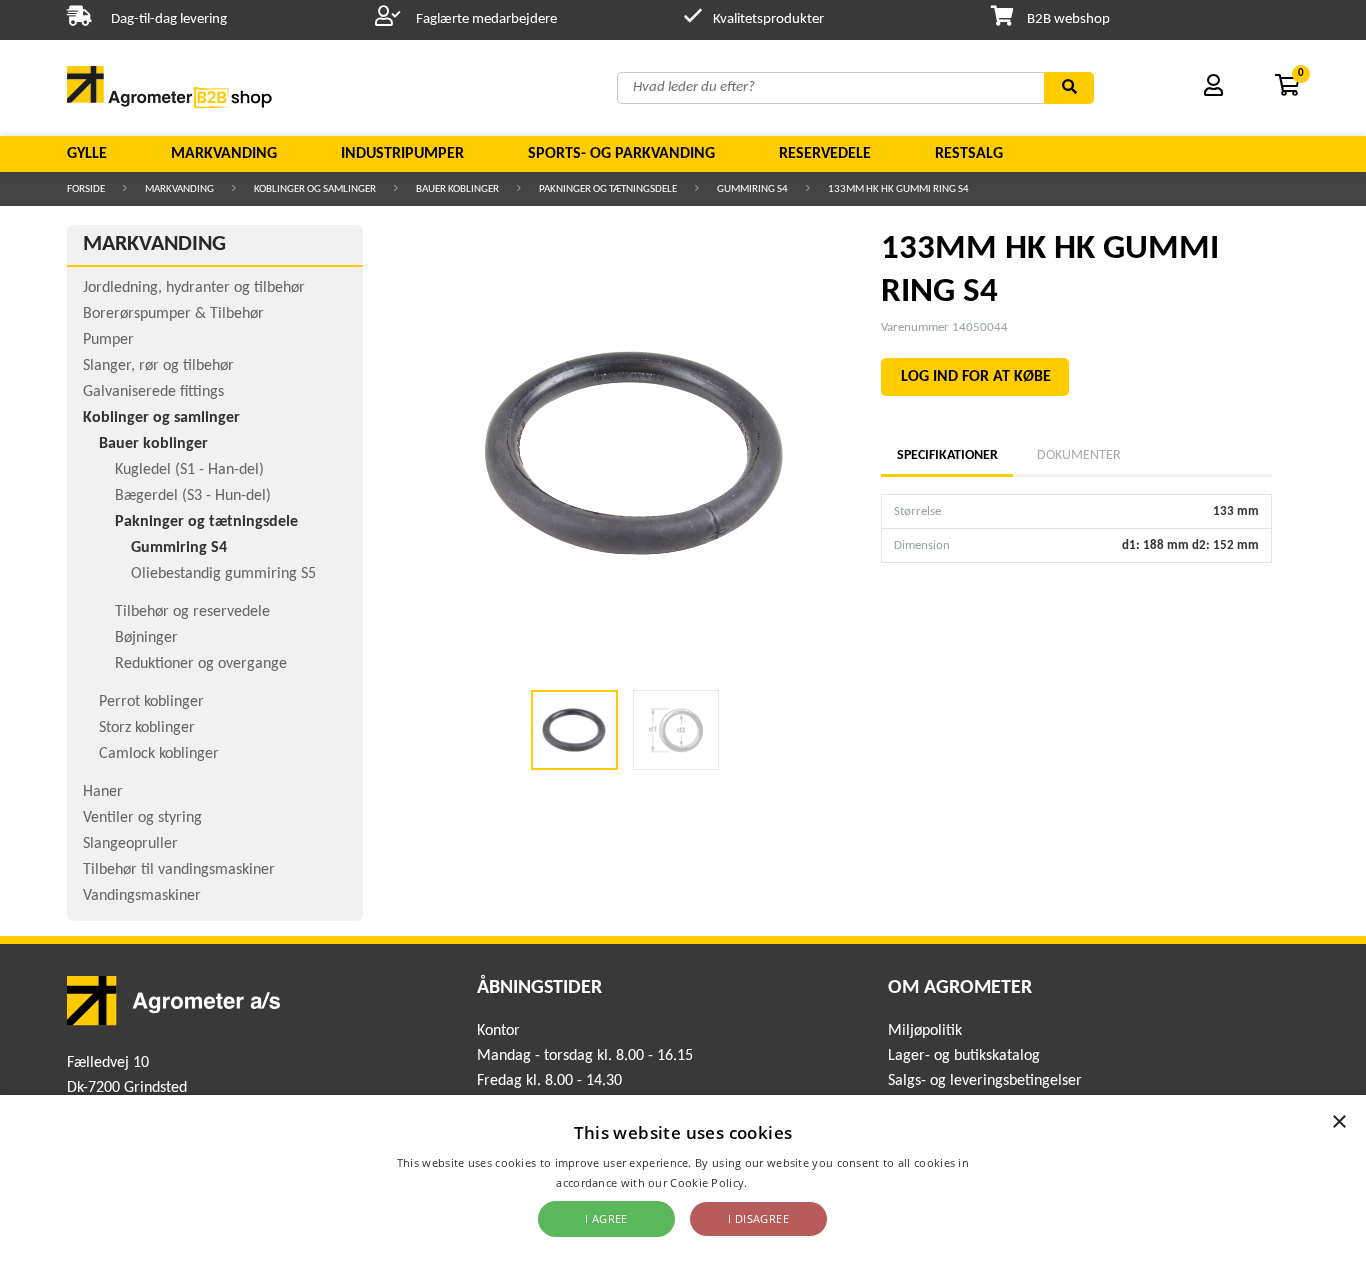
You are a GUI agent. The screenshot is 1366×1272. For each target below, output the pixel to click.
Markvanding (224, 154)
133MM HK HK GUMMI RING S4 (898, 189)
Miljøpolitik (925, 1031)
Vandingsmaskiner (142, 896)
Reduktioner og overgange (201, 664)
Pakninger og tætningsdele (608, 189)
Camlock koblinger (159, 754)
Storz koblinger (147, 728)
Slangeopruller (130, 844)
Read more (780, 1182)
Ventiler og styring (142, 818)
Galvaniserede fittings (153, 392)
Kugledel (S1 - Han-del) (189, 470)
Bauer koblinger (457, 189)
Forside (86, 189)
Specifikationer (947, 455)
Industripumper (402, 154)
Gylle (87, 154)
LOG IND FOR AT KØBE (976, 377)
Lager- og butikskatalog (964, 1056)
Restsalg (969, 154)
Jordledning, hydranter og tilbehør (194, 288)
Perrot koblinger (151, 702)
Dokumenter (1079, 455)
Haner (103, 792)
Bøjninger (146, 638)
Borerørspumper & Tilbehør (173, 314)
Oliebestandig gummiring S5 (223, 574)
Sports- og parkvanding (621, 154)
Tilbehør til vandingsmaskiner (179, 870)
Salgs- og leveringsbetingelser (985, 1081)
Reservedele (825, 154)
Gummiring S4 (752, 189)
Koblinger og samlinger (315, 189)
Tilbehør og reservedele (192, 612)
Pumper (108, 340)
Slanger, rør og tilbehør (158, 366)
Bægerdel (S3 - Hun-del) (193, 496)
